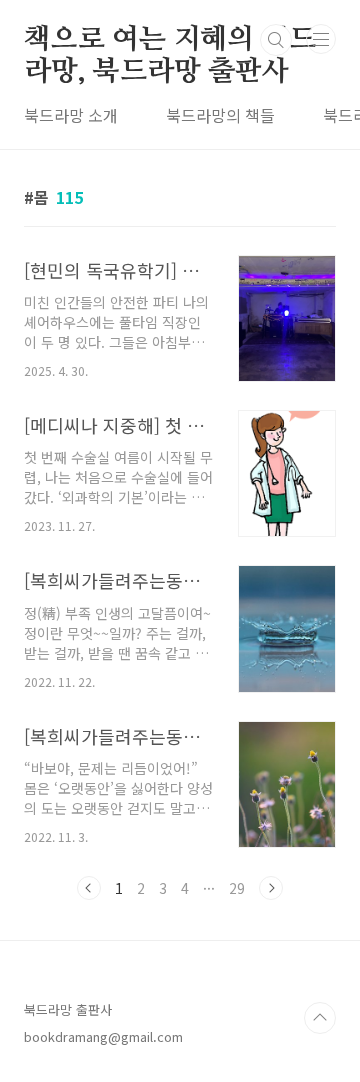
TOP (320, 1018)
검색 (276, 40)
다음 (271, 888)
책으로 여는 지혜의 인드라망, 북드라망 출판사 (169, 41)
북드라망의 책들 (220, 115)
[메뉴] (321, 39)
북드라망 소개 (71, 115)
